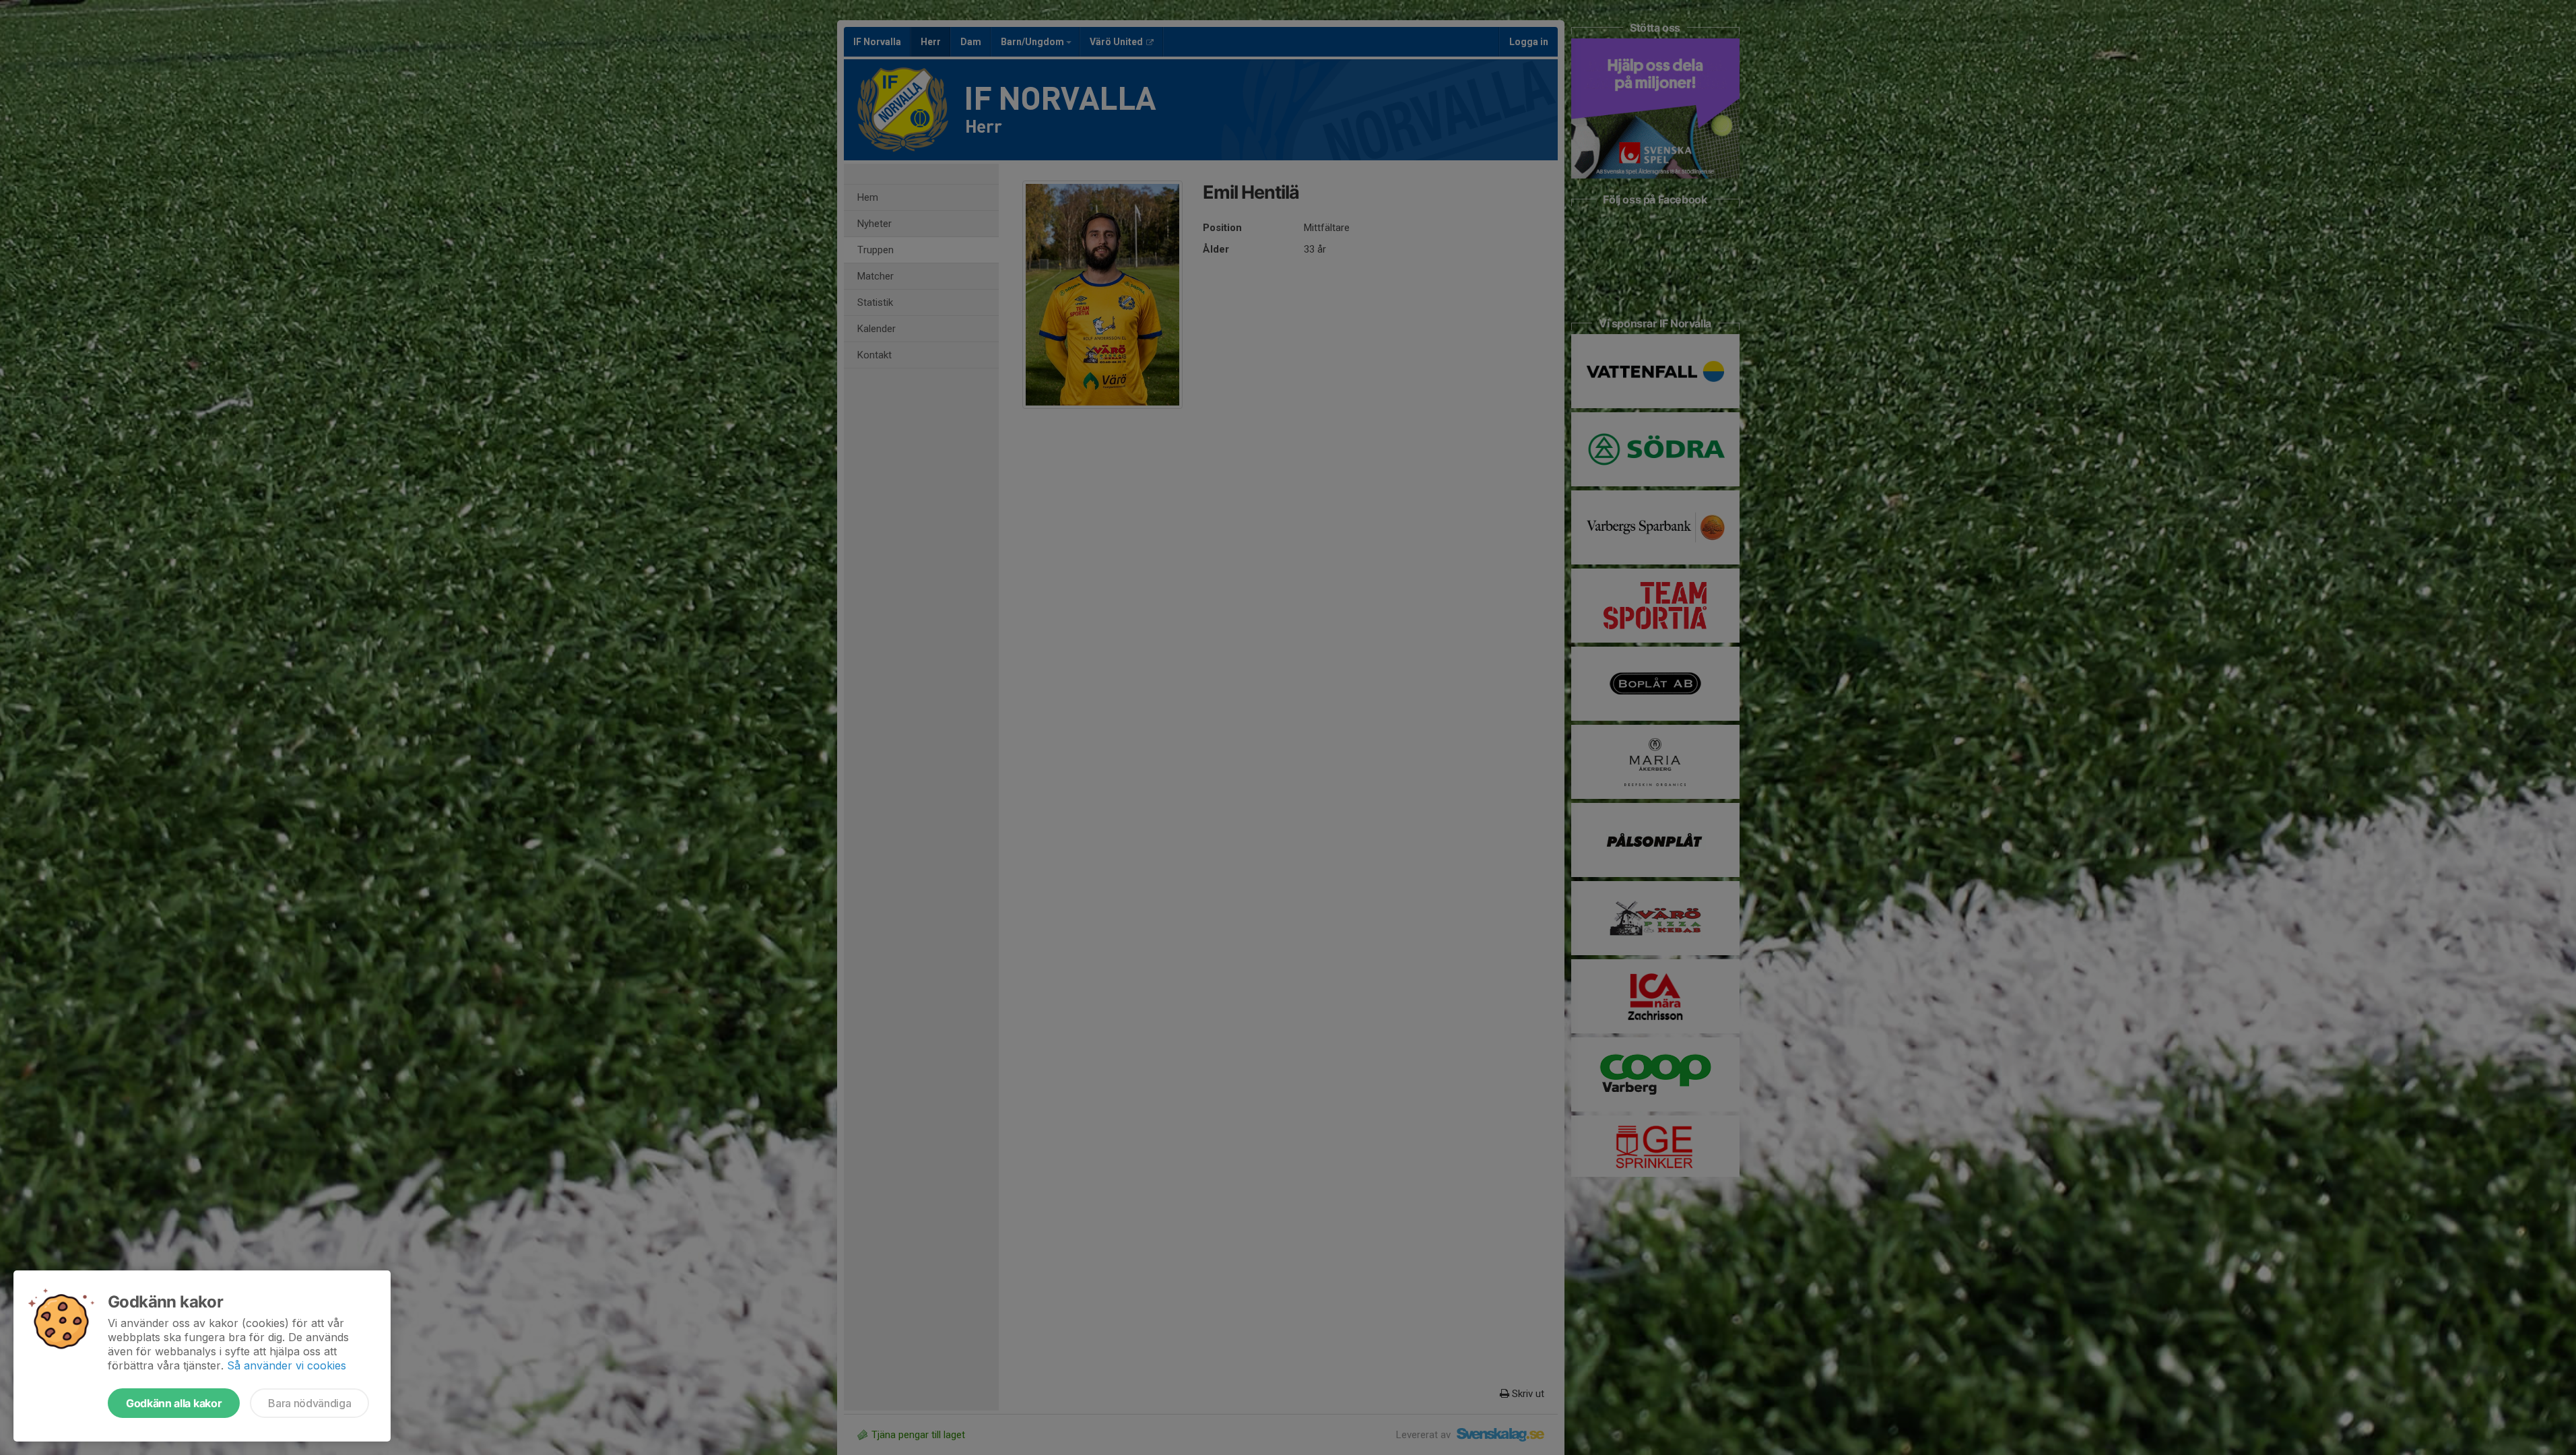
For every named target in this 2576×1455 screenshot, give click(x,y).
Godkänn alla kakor (174, 1403)
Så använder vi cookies (287, 1365)
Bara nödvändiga (309, 1403)
